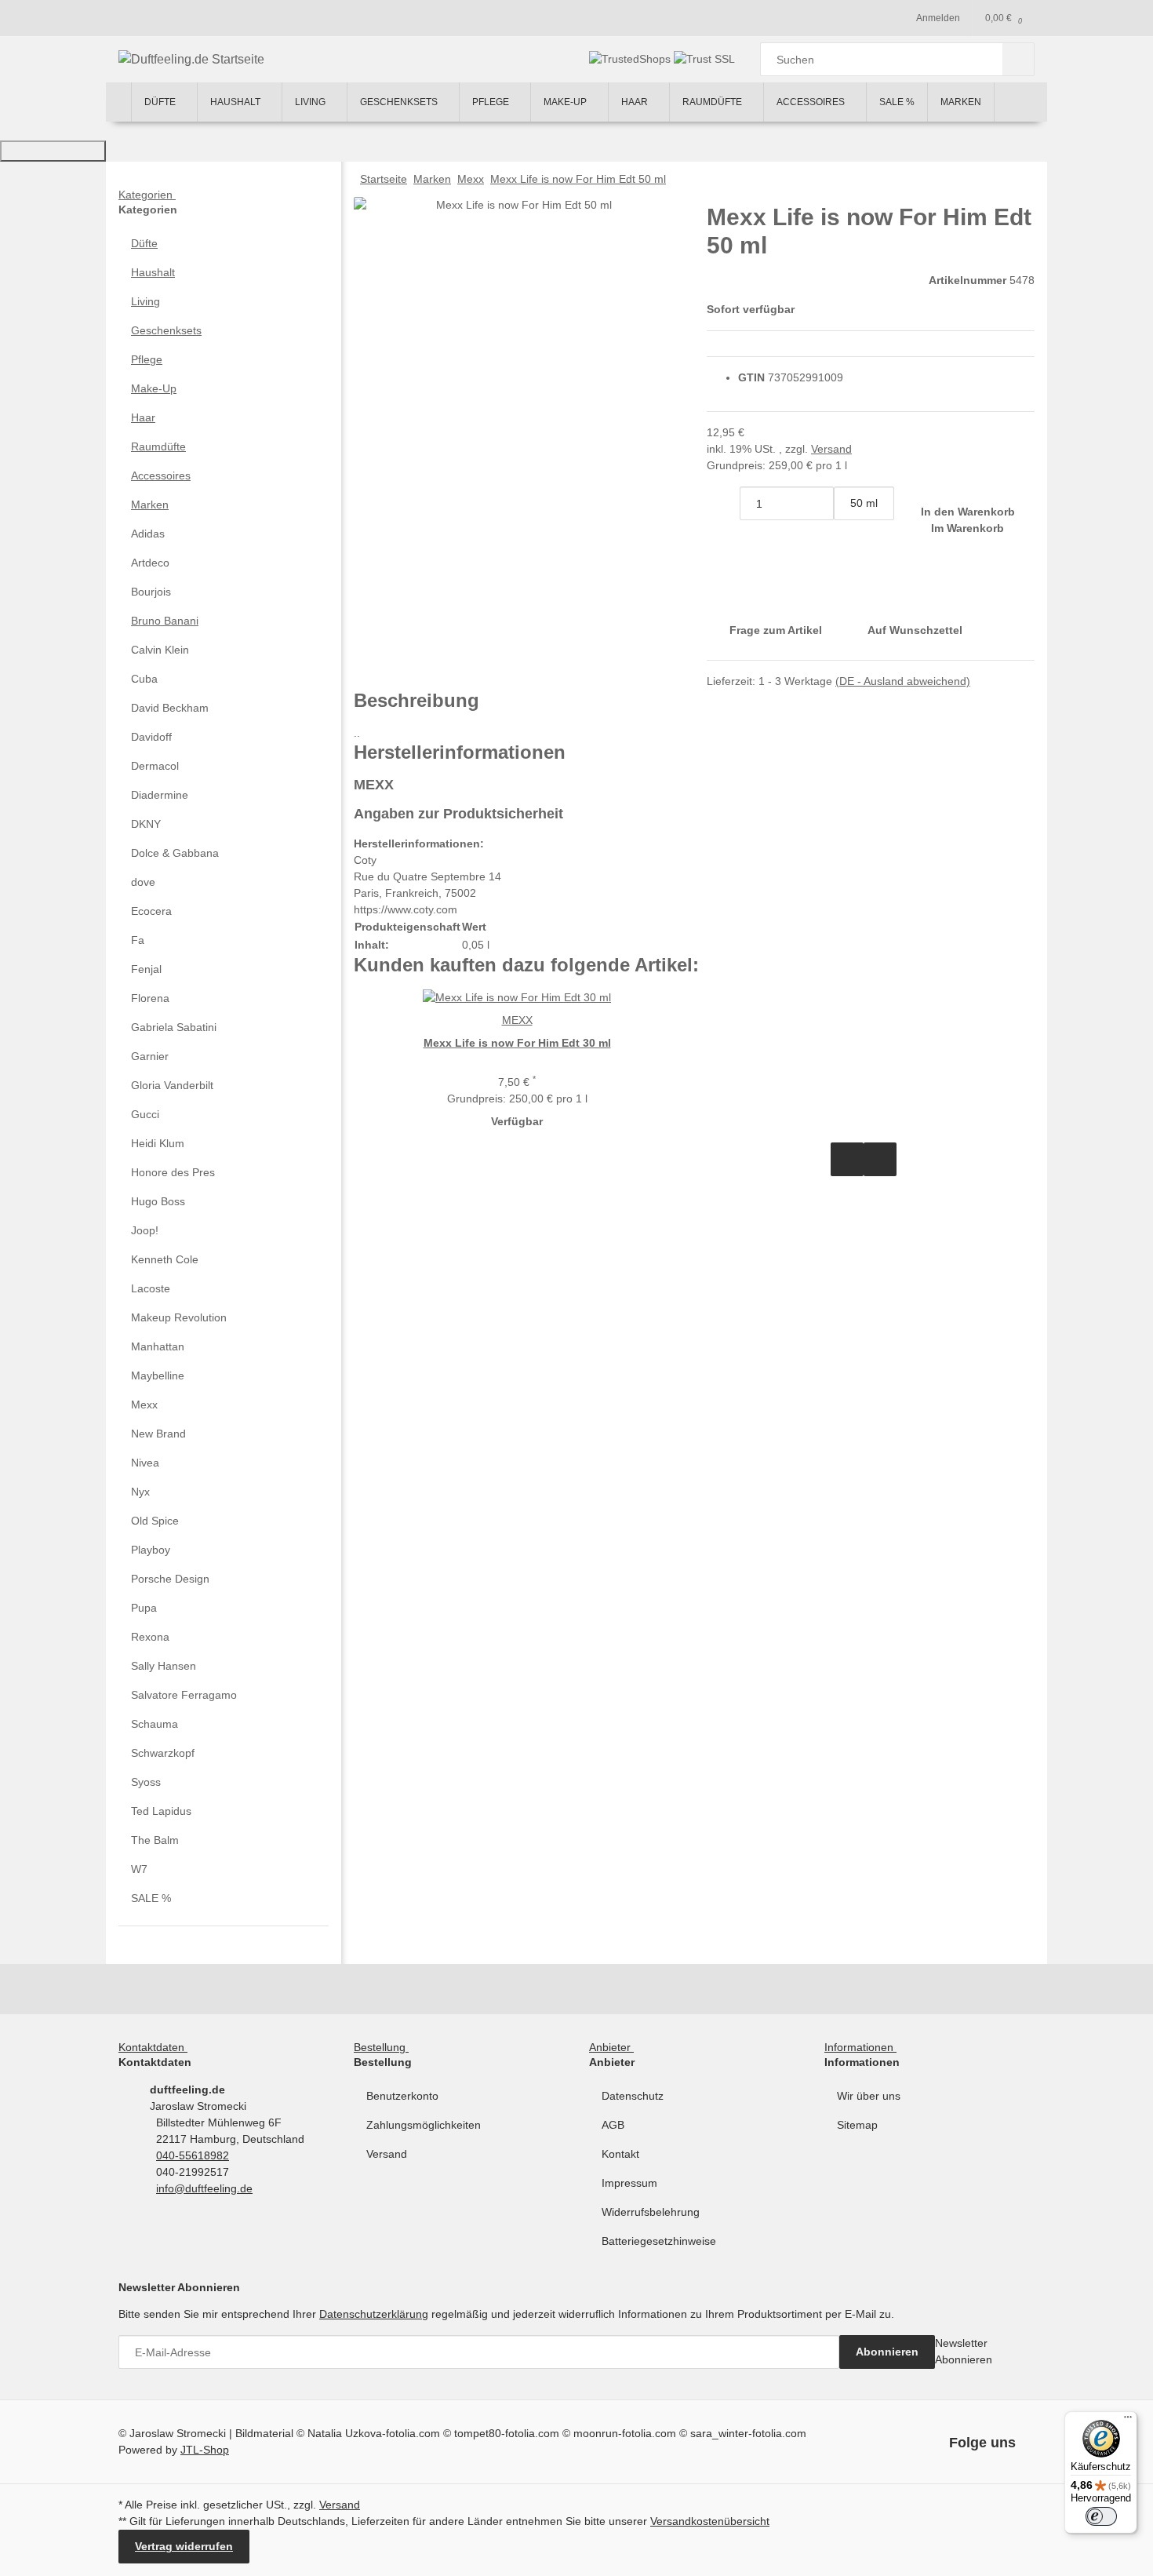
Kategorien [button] (147, 195)
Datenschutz (633, 2096)
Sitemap (857, 2125)
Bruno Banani (165, 621)
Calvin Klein (160, 650)
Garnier (150, 1056)
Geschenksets (166, 330)
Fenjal (146, 969)
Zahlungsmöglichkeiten (424, 2125)
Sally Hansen (164, 1666)
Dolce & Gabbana (175, 853)
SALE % (151, 1898)
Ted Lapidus (161, 1811)
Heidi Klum (158, 1143)
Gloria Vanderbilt (172, 1085)
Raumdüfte (158, 446)
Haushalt (153, 272)
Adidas (148, 534)
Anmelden (938, 18)
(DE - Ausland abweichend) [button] (903, 681)
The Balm (155, 1840)
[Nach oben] (53, 151)
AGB (613, 2125)
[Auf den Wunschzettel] (880, 1159)
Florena (150, 998)
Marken (150, 505)
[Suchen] (1018, 59)
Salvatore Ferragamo (184, 1695)
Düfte (144, 243)
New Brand (158, 1434)
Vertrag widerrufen (184, 2546)
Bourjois (151, 592)
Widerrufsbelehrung (651, 2212)
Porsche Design (170, 1579)
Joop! (145, 1230)
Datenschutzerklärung (374, 2314)
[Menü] (1128, 2421)
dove (143, 882)
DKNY (146, 824)
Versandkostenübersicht (710, 2521)
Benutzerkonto (402, 2096)
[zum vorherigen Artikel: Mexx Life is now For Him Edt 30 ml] (1018, 179)
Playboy (151, 1550)
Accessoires (161, 475)
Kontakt (620, 2154)
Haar (143, 417)
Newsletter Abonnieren (964, 2351)
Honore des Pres (173, 1172)
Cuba (144, 679)
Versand (831, 449)
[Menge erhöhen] (850, 537)
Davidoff (151, 737)
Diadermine (160, 795)
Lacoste (151, 1288)
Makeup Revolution (179, 1317)
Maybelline (158, 1375)
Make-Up (154, 388)
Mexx (144, 1405)
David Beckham (170, 708)
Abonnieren (887, 2352)
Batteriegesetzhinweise (659, 2241)
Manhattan (158, 1346)
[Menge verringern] (723, 503)
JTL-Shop (205, 2450)
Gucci (145, 1114)
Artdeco (150, 563)
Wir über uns (869, 2096)
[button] (224, 244)
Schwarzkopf (163, 1753)
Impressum (629, 2183)
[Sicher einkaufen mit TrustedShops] (631, 59)
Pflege (147, 359)
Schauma (155, 1724)
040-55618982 (193, 2155)
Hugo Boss (158, 1201)
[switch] (1101, 2516)
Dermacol (155, 766)
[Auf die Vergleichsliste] (847, 1159)
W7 (139, 1869)
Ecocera (151, 911)
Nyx (140, 1492)
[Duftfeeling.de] (118, 102)
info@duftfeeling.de (204, 2188)
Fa (138, 940)
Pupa (144, 1608)
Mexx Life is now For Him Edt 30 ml (517, 1043)
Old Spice (155, 1521)
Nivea (145, 1463)
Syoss (146, 1782)
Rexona (150, 1637)
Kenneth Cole (165, 1259)
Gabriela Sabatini (174, 1027)
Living (145, 301)
